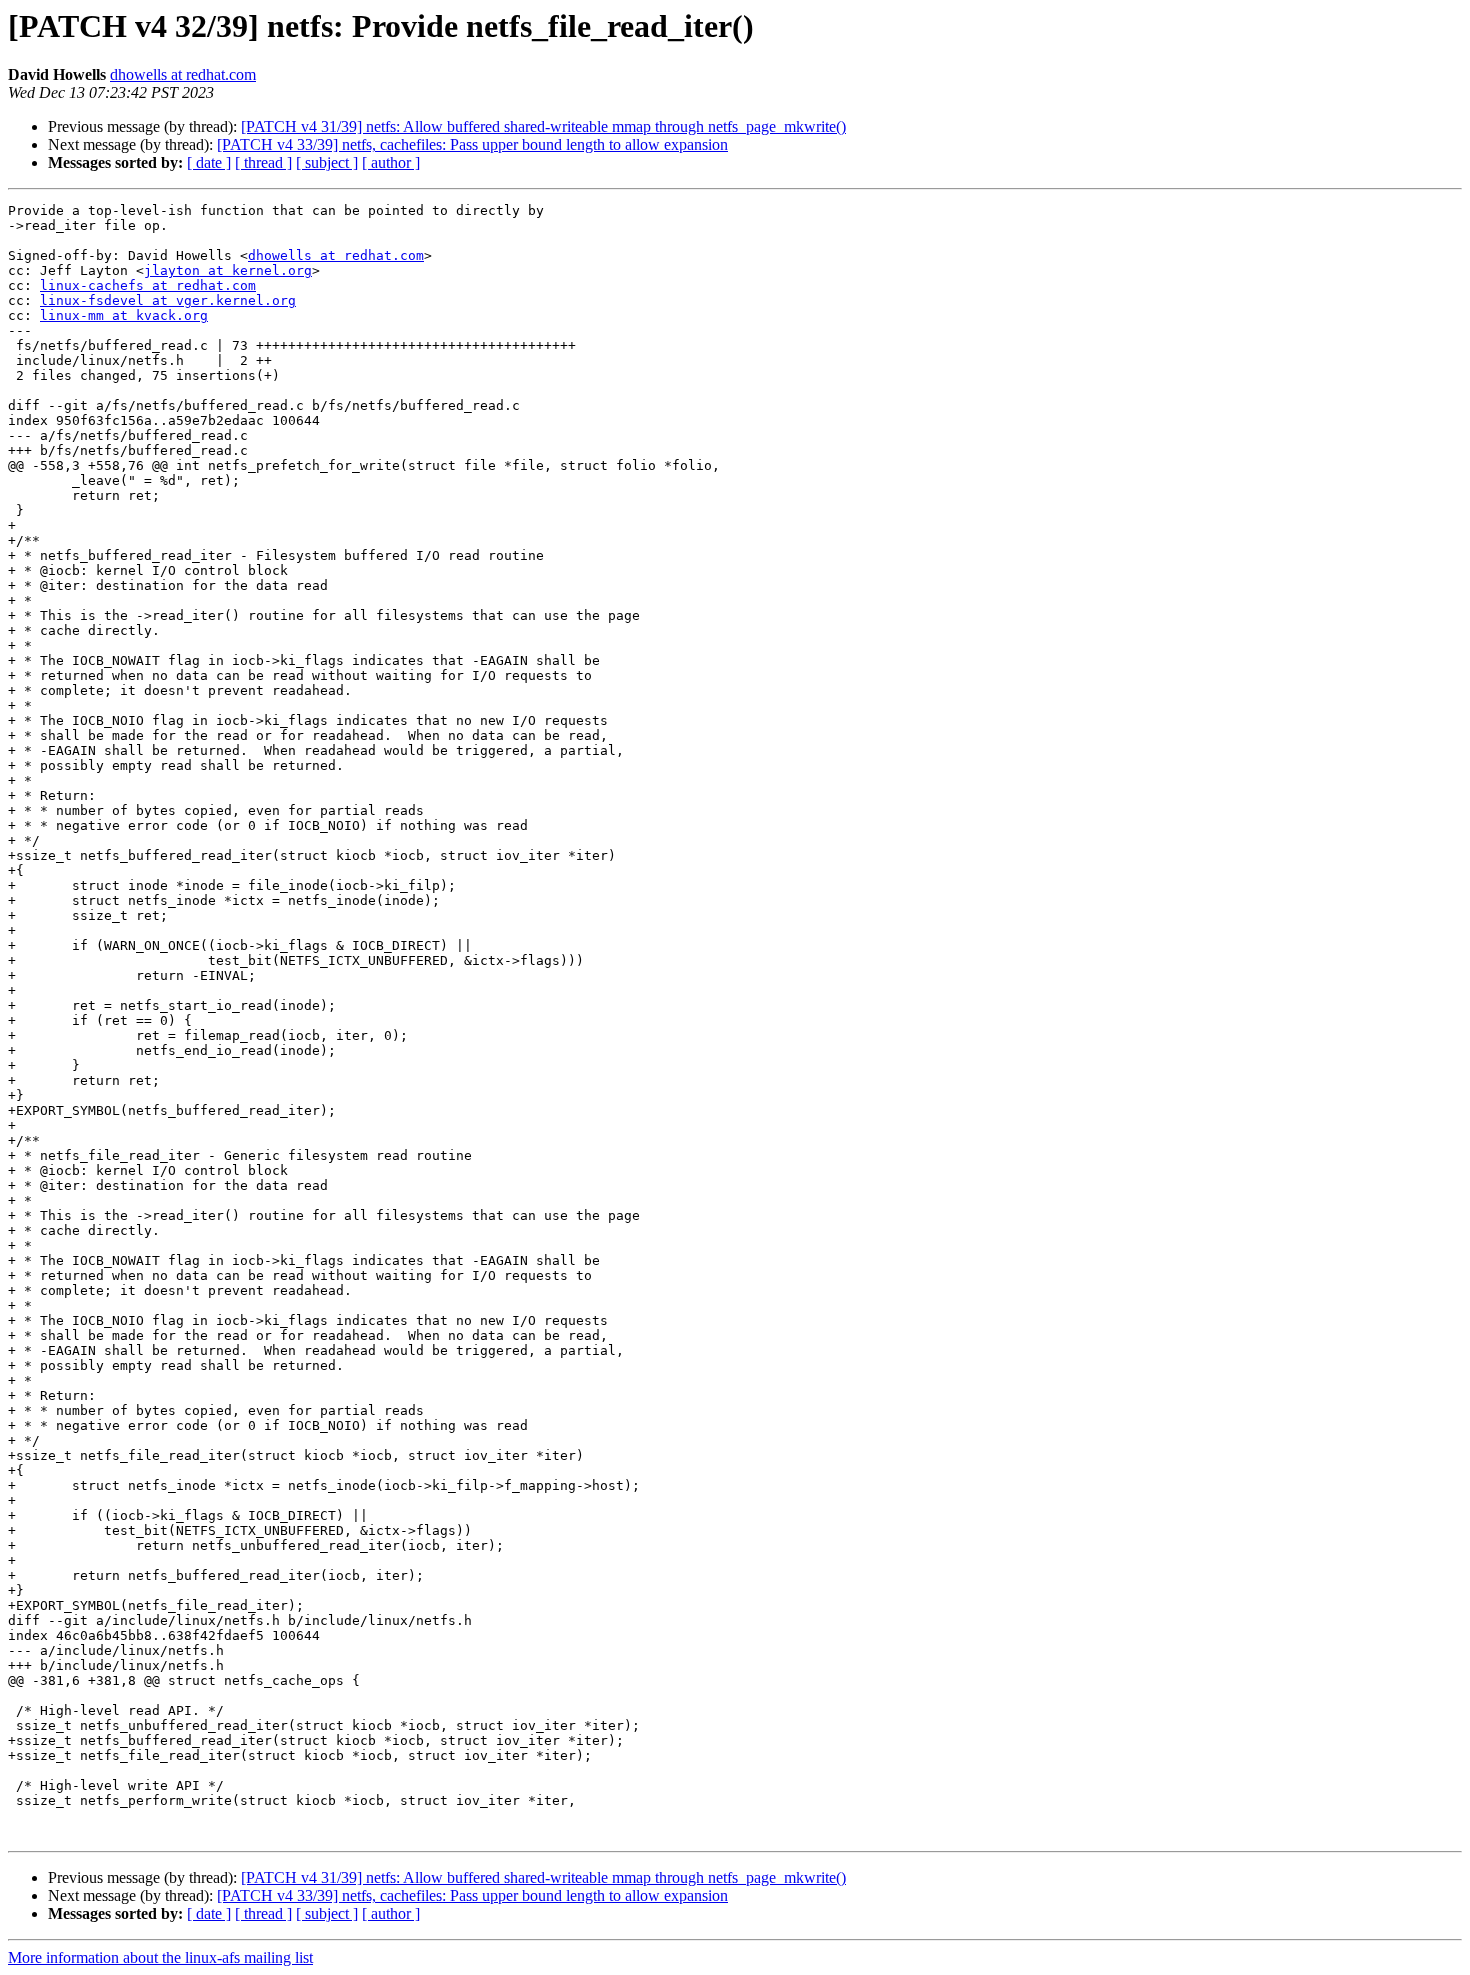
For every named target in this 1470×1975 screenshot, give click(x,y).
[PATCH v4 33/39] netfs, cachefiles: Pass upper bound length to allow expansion (472, 144)
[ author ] (391, 162)
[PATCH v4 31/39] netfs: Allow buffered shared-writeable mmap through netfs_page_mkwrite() (543, 126)
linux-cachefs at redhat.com (148, 285)
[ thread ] (263, 162)
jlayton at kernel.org (228, 270)
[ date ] (209, 162)
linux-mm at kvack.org (124, 315)
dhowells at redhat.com (183, 74)
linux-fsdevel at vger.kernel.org (168, 300)
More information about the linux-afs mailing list (160, 1957)
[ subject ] (327, 162)
